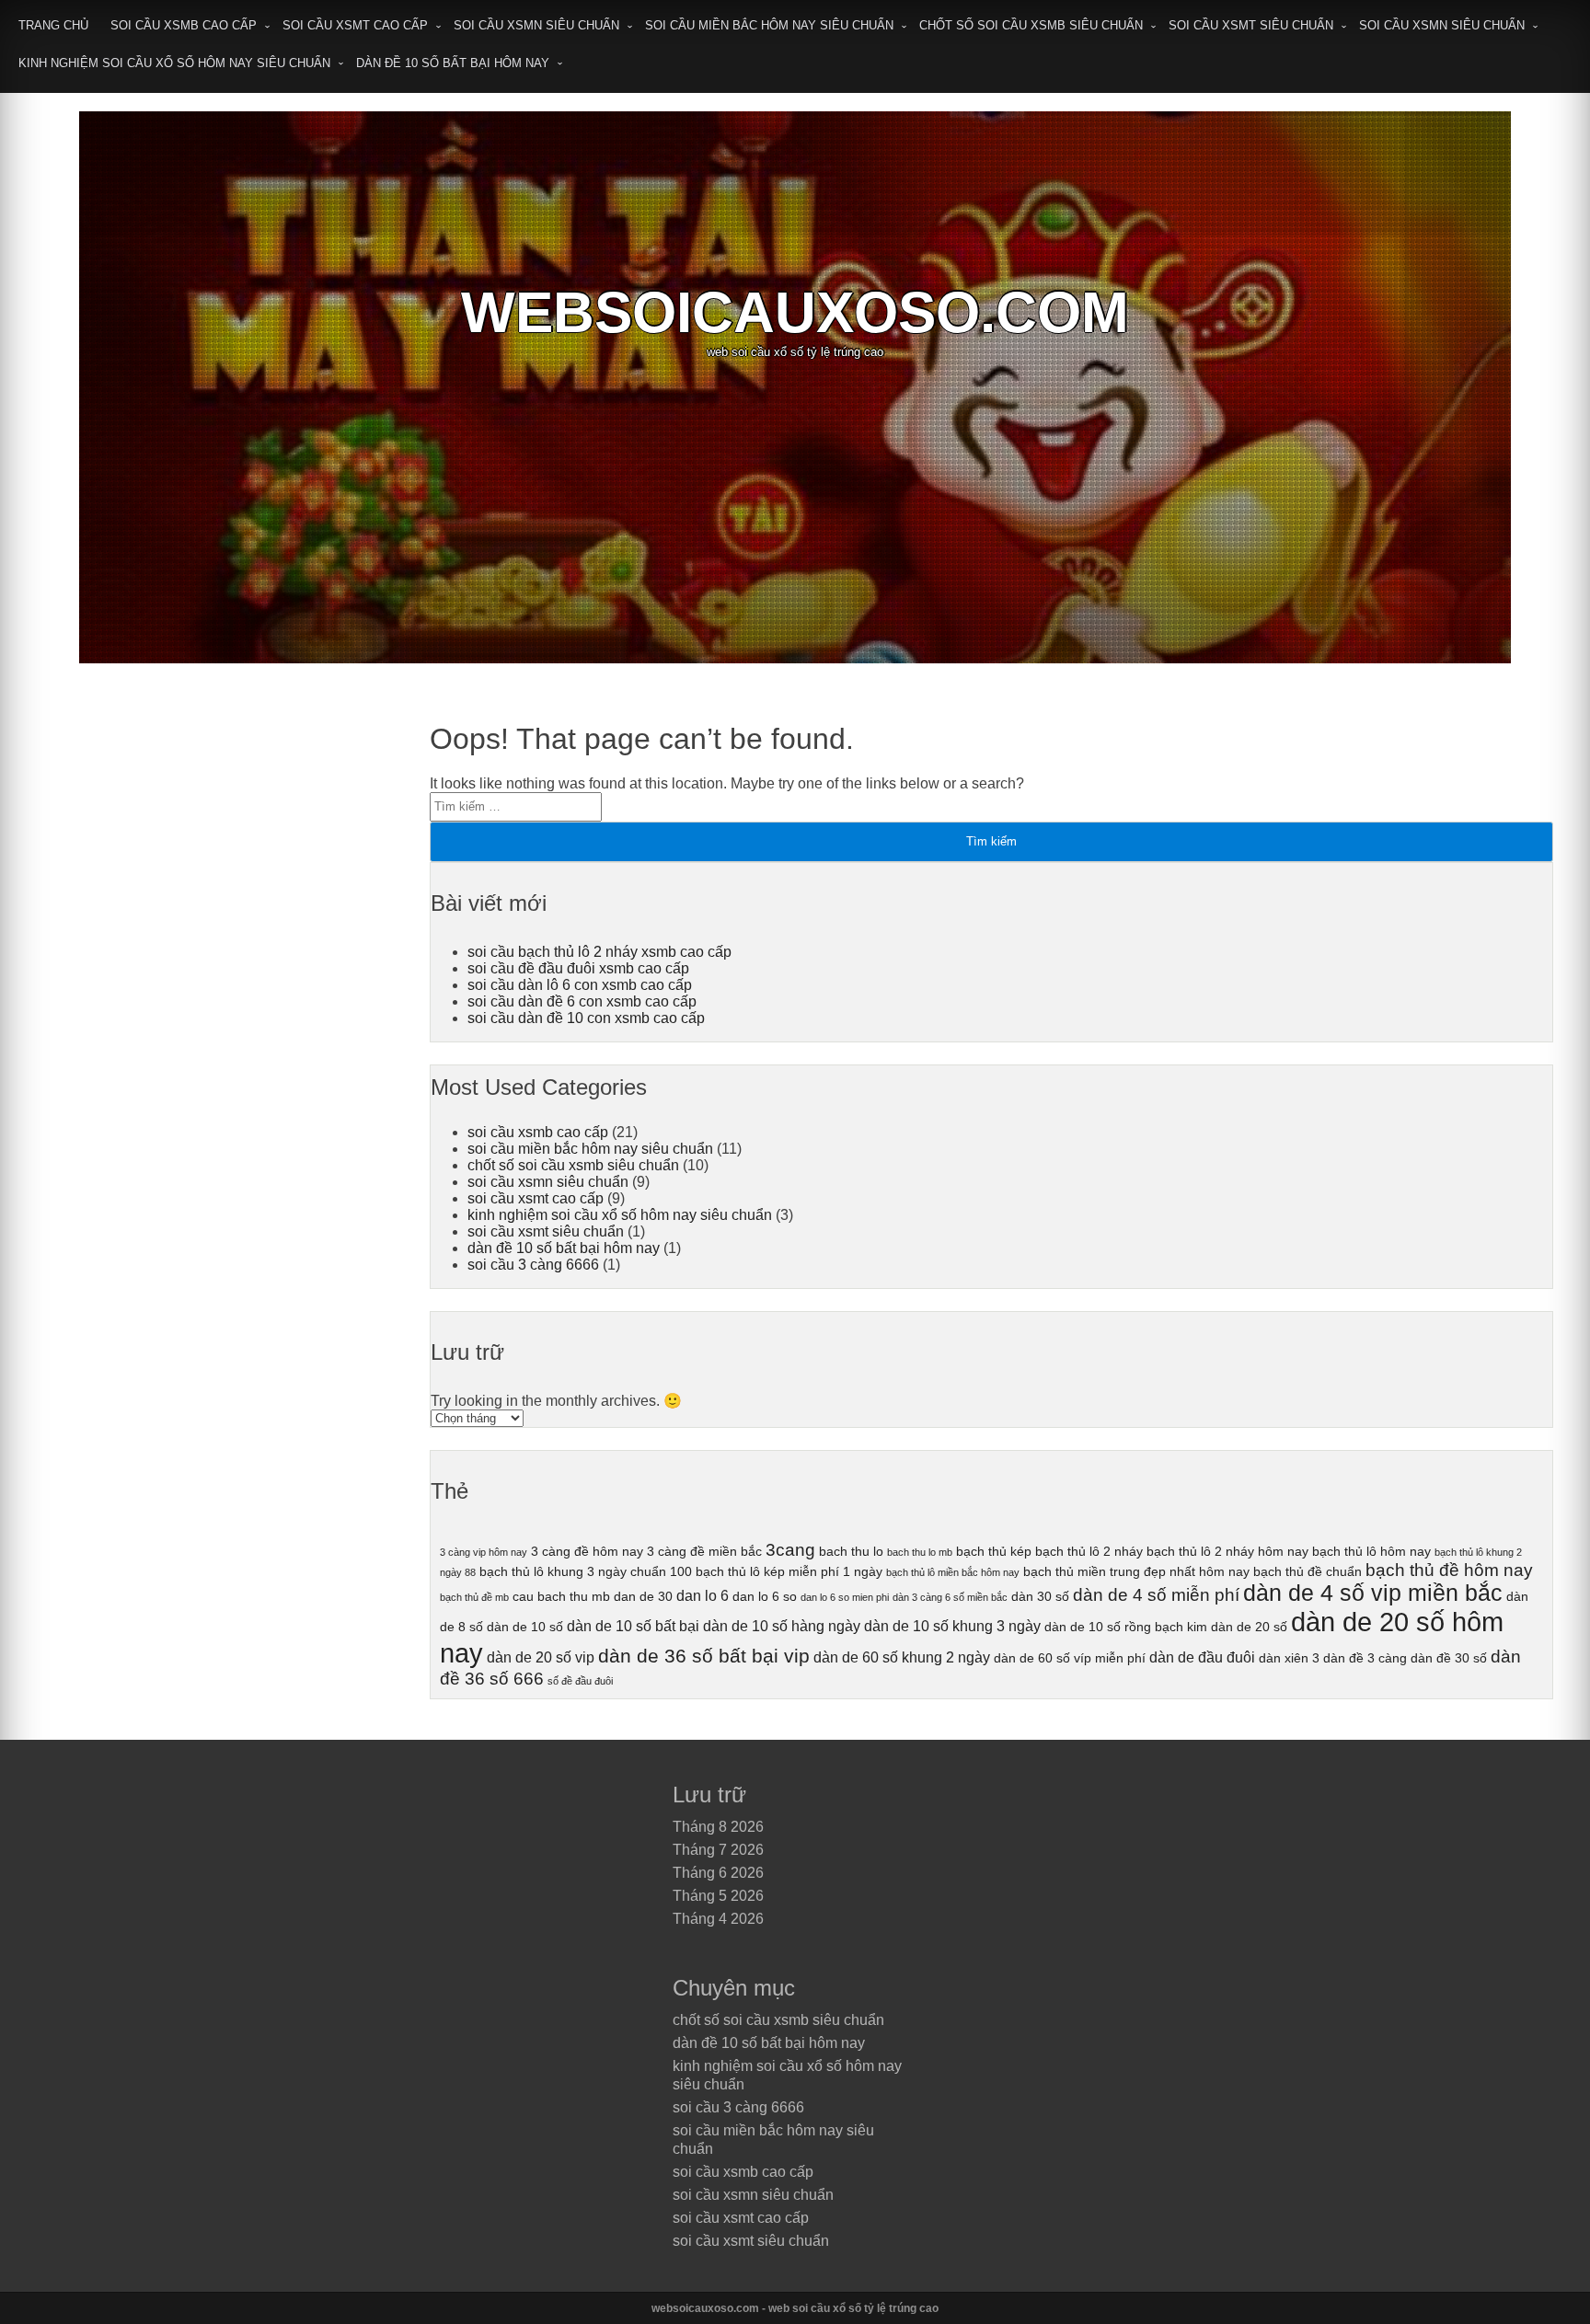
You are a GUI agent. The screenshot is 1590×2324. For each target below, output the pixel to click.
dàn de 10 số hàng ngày (782, 1626)
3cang (790, 1550)
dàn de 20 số (1249, 1627)
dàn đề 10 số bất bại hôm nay (453, 63)
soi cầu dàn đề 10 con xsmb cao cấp (586, 1018)
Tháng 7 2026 (718, 1850)
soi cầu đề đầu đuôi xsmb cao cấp (578, 968)
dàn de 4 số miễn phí (1156, 1595)
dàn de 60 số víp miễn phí (1070, 1658)
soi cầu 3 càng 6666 (533, 1265)
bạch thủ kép (994, 1551)
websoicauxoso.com (795, 312)
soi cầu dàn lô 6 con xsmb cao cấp (580, 985)
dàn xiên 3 (1289, 1658)
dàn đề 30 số (1449, 1658)
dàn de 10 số (525, 1627)
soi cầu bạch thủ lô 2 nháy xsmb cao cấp (599, 952)
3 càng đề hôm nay (587, 1551)
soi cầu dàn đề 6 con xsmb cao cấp (582, 1001)
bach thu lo (851, 1551)
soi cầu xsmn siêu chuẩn (536, 25)
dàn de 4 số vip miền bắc (1373, 1593)
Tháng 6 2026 (718, 1873)
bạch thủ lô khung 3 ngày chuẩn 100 (586, 1571)
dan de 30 (643, 1596)
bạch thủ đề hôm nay (1449, 1570)
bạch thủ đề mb (474, 1597)
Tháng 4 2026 (718, 1919)
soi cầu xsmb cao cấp (184, 25)
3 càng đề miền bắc (704, 1551)
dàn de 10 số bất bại (633, 1626)
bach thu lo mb (920, 1552)
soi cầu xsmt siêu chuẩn (1251, 25)
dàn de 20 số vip (541, 1657)
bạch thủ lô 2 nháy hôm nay (1227, 1551)
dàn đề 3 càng (1365, 1658)
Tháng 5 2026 (718, 1896)
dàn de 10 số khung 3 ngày (952, 1626)
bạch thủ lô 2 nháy (1089, 1551)
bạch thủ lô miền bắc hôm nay (953, 1572)
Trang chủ (53, 25)
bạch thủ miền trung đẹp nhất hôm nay (1136, 1571)
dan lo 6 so (765, 1596)
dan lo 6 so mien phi (845, 1597)
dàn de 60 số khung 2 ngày (902, 1657)
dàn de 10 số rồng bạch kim (1126, 1627)
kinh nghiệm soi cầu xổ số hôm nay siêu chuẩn (174, 63)
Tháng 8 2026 (718, 1827)
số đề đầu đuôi (580, 1681)
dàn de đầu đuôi (1202, 1657)
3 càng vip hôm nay (484, 1552)
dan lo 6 (703, 1595)
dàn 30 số (1040, 1596)
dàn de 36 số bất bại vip (704, 1656)
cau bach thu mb (561, 1596)
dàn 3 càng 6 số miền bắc (950, 1597)
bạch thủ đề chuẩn (1308, 1571)
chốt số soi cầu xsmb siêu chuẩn (1031, 25)
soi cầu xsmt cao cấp (355, 25)
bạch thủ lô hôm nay (1371, 1551)
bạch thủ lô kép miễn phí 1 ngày (789, 1571)
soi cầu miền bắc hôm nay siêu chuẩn (769, 25)
